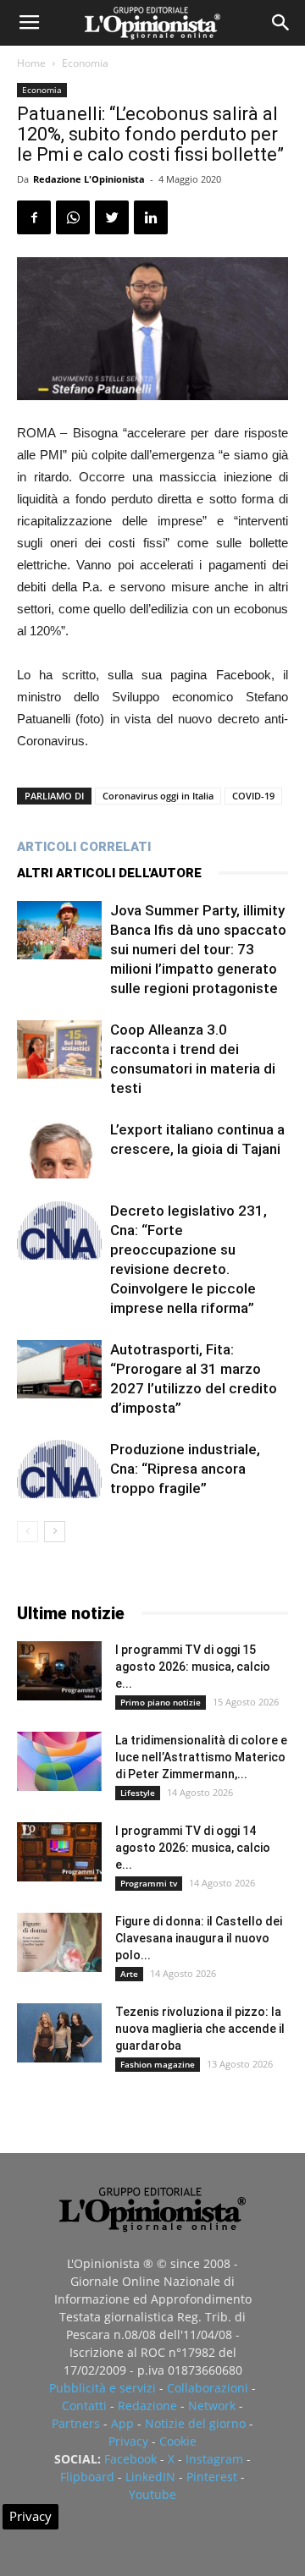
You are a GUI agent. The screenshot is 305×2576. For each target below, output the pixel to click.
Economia (85, 63)
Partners (76, 2423)
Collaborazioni (208, 2388)
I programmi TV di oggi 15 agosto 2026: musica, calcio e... (193, 1667)
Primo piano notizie (161, 1702)
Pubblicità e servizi (103, 2388)
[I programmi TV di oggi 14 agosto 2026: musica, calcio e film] (59, 1852)
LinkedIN (150, 2477)
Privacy (128, 2441)
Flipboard (87, 2477)
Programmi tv (149, 1883)
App (122, 2423)
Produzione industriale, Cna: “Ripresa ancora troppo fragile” (185, 1469)
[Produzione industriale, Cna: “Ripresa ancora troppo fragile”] (59, 1469)
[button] (281, 23)
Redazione (147, 2406)
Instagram (214, 2459)
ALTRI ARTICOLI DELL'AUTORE (109, 873)
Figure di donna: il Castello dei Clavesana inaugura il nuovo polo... (199, 1938)
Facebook (130, 2459)
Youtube (152, 2494)
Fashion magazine (158, 2064)
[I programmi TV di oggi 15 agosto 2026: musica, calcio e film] (59, 1671)
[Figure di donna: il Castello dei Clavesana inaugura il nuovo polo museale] (59, 1942)
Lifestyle (138, 1793)
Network (212, 2406)
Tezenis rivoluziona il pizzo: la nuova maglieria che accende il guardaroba (200, 2029)
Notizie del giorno (195, 2423)
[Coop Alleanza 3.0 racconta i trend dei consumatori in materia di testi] (59, 1049)
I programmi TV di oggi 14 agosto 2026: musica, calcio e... (193, 1848)
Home (31, 63)
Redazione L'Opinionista (89, 179)
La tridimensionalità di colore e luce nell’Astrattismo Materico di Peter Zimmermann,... (201, 1757)
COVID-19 (253, 796)
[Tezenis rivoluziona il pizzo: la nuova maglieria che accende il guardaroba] (59, 2033)
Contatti (84, 2406)
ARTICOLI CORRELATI (84, 847)
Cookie (178, 2441)
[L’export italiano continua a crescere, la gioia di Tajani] (59, 1149)
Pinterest (212, 2477)
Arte (129, 1974)
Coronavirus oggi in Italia (158, 796)
